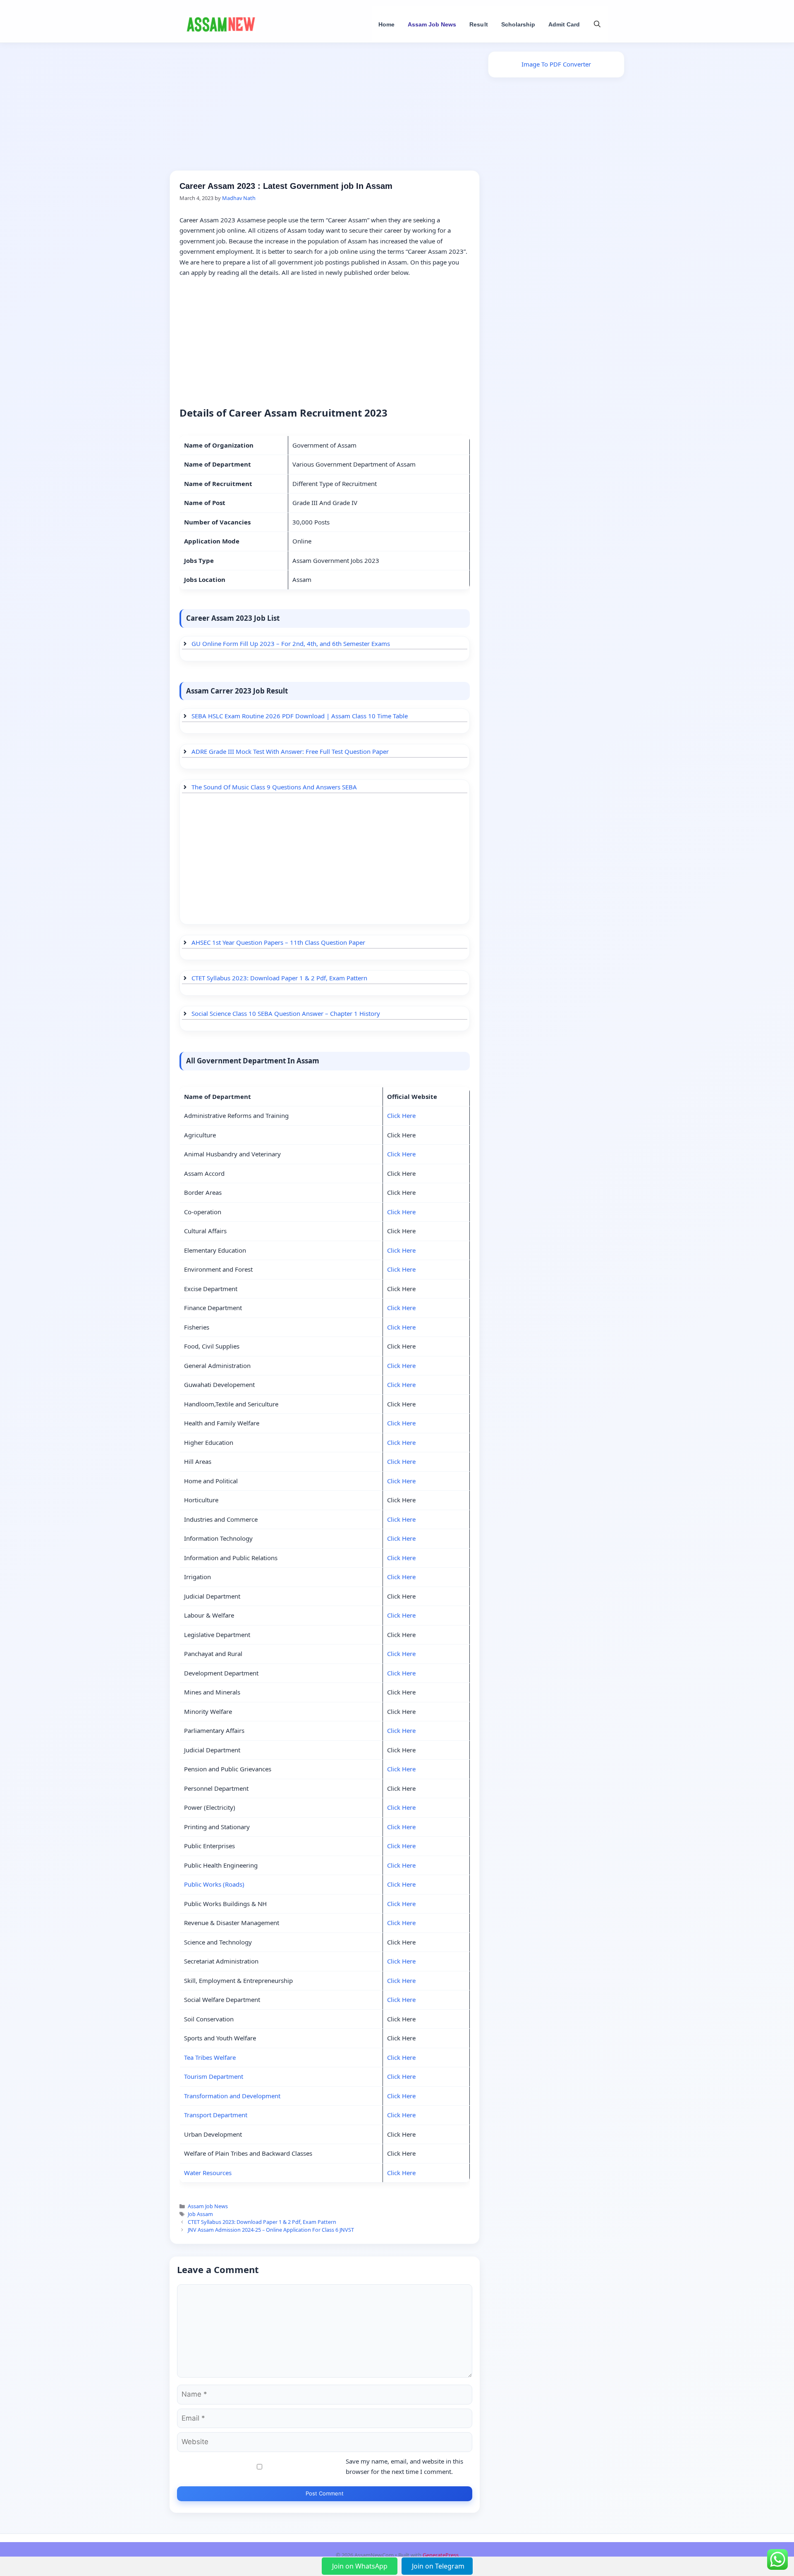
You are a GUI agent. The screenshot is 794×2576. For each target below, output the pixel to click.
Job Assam (200, 2214)
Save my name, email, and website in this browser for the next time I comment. (404, 2466)
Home (386, 24)
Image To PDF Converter (556, 64)
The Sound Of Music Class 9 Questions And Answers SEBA (274, 787)
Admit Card (564, 24)
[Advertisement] (325, 109)
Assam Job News (432, 24)
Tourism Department (214, 2076)
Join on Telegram (438, 2566)
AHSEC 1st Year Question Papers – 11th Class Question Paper (278, 942)
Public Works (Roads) (214, 1884)
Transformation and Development (232, 2096)
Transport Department (216, 2115)
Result (478, 24)
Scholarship (518, 24)
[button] (597, 24)
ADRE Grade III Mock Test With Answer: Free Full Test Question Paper (290, 751)
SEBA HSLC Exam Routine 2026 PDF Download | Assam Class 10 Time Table (300, 716)
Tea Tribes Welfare (210, 2057)
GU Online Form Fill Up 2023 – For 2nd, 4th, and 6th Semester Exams (291, 643)
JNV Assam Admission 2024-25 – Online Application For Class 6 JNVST (271, 2230)
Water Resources (208, 2173)
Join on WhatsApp (361, 2566)
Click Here (401, 1115)
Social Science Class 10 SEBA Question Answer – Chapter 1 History (286, 1013)
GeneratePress (441, 2555)
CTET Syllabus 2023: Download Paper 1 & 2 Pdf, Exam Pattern (279, 978)
